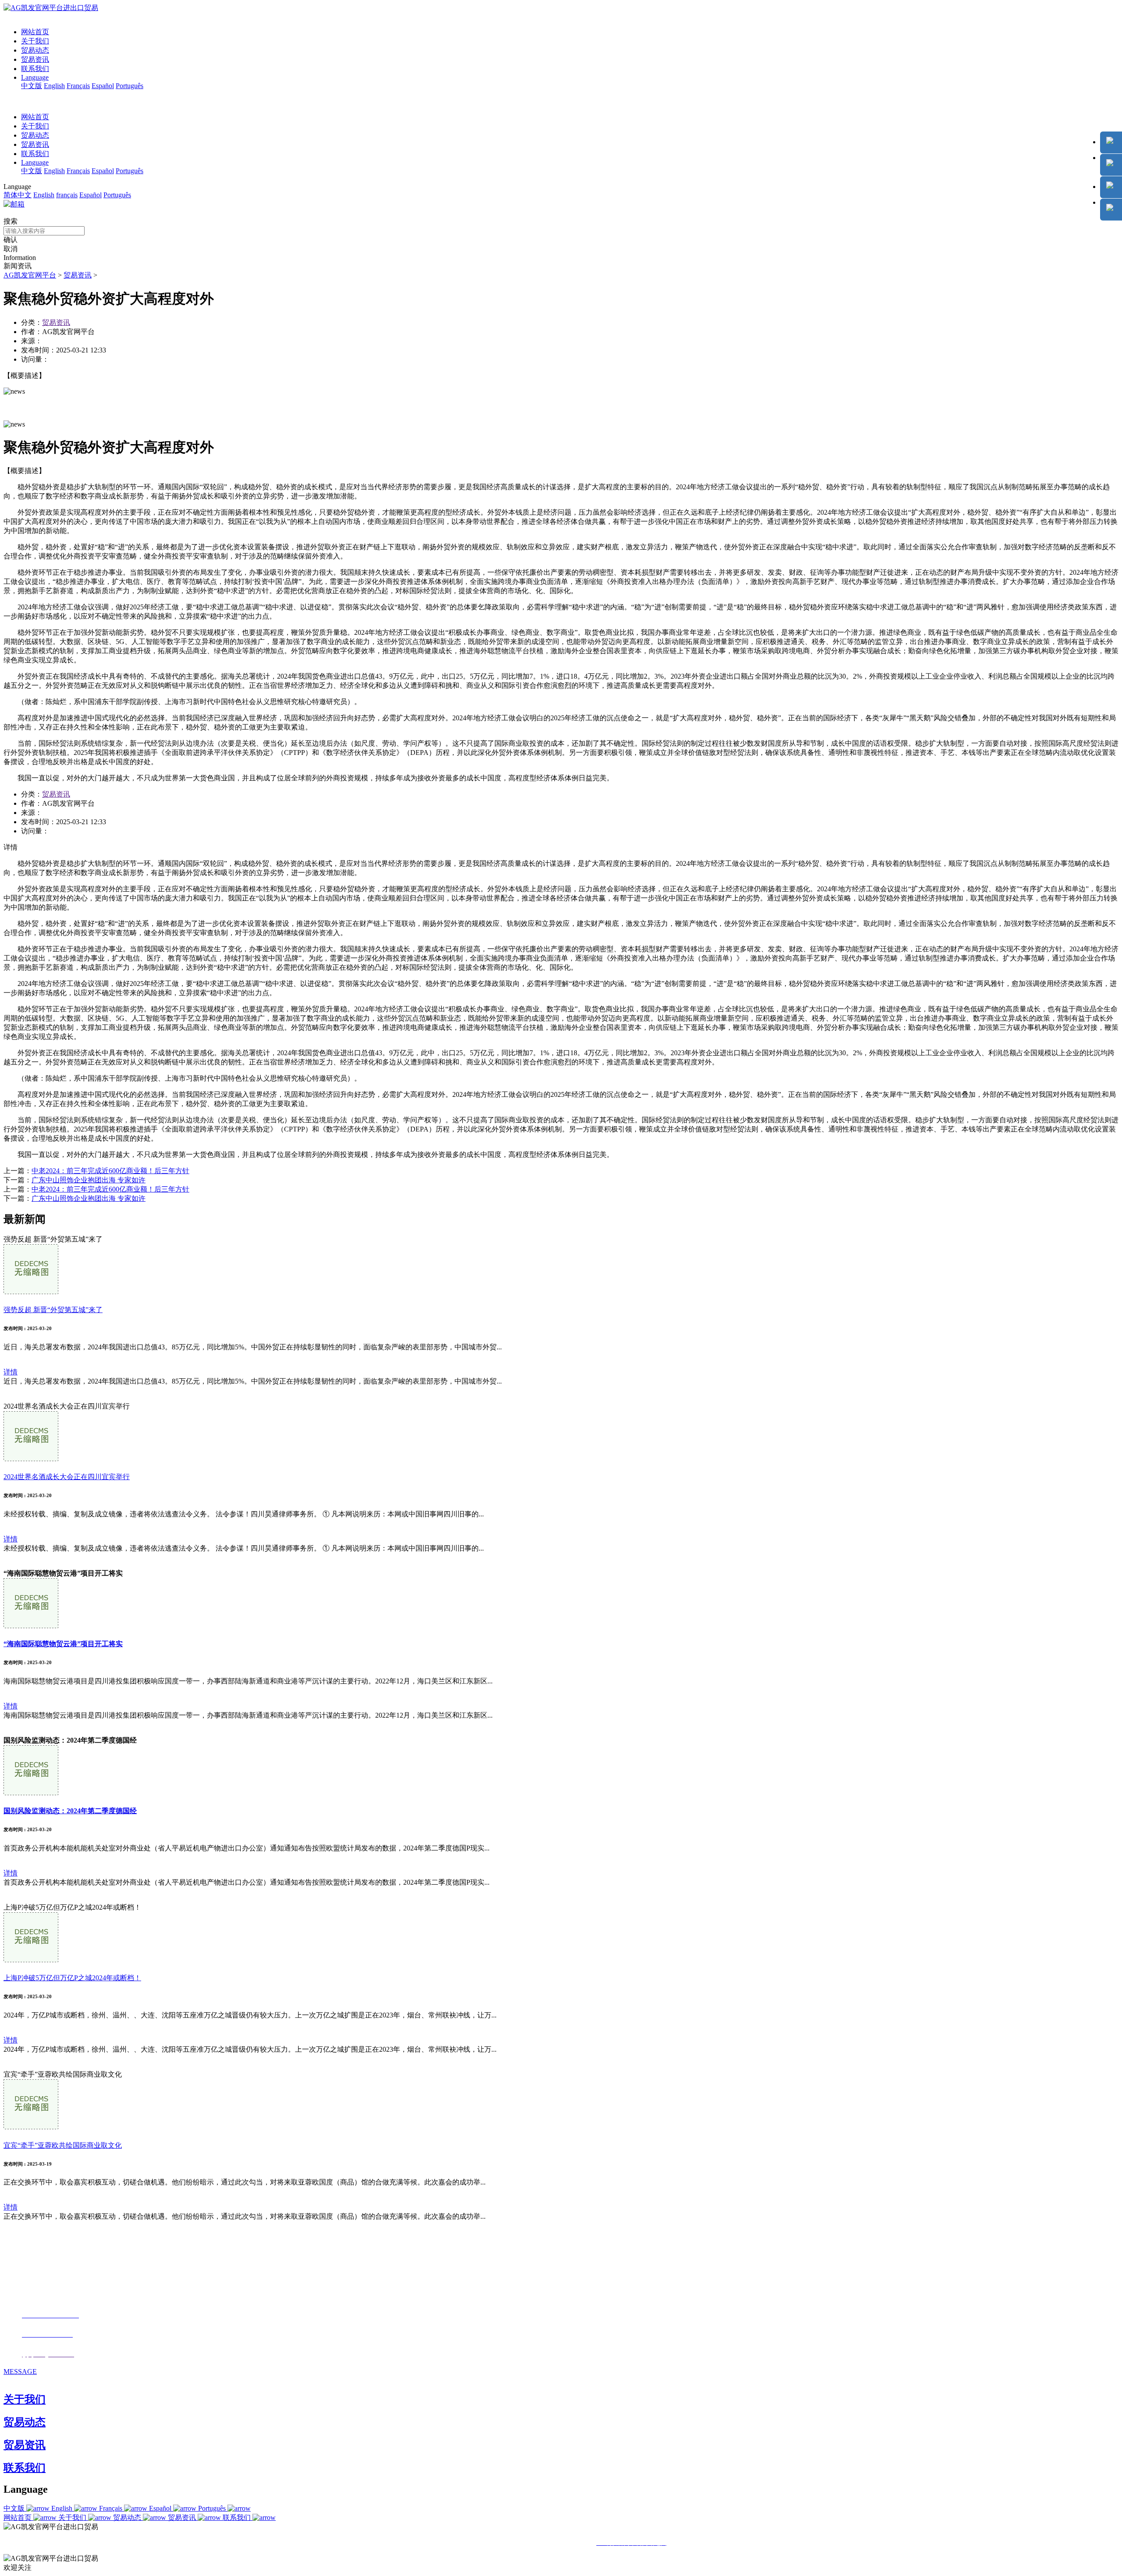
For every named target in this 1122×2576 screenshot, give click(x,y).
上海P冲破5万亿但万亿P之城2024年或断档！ (72, 1978)
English (54, 86)
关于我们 (35, 41)
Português (130, 86)
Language (35, 77)
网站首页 (35, 32)
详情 (11, 1372)
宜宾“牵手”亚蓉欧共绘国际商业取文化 (63, 2145)
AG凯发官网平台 (30, 275)
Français (78, 86)
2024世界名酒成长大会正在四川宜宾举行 (67, 1477)
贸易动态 (35, 50)
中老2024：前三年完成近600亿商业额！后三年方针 (110, 1171)
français (67, 195)
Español (103, 86)
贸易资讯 (35, 59)
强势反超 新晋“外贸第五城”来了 (53, 1310)
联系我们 (35, 69)
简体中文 (18, 195)
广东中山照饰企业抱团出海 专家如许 (89, 1180)
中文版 (32, 86)
